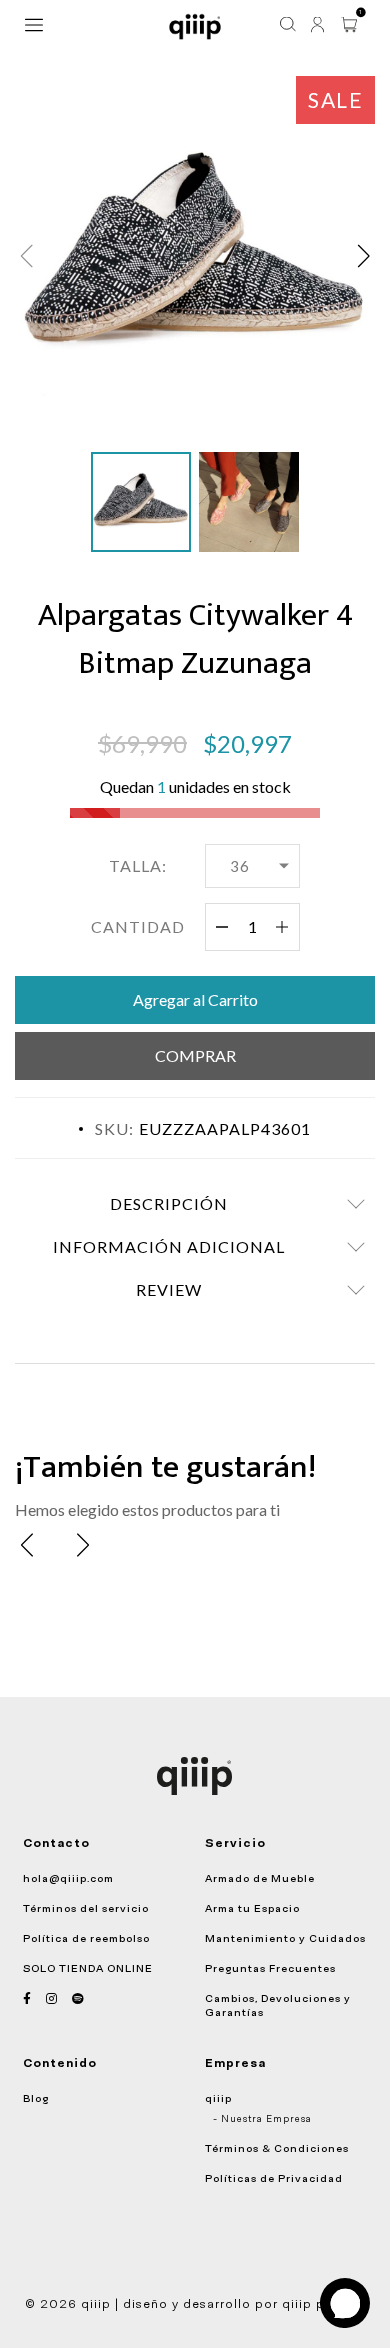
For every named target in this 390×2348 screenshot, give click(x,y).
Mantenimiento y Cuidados (285, 1938)
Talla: (138, 865)
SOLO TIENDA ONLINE (88, 1968)
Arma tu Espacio (252, 1908)
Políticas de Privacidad (274, 2178)
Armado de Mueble (260, 1878)
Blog (36, 2098)
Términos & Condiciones (277, 2148)
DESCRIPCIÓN (169, 1203)
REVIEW (169, 1289)
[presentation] (27, 1545)
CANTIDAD (138, 926)
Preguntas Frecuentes (270, 1968)
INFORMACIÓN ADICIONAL (169, 1246)
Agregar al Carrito (195, 999)
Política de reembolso (86, 1938)
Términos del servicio (86, 1908)
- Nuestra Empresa (262, 2119)
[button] (363, 256)
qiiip (218, 2098)
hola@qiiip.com (68, 1878)
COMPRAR (195, 1055)
